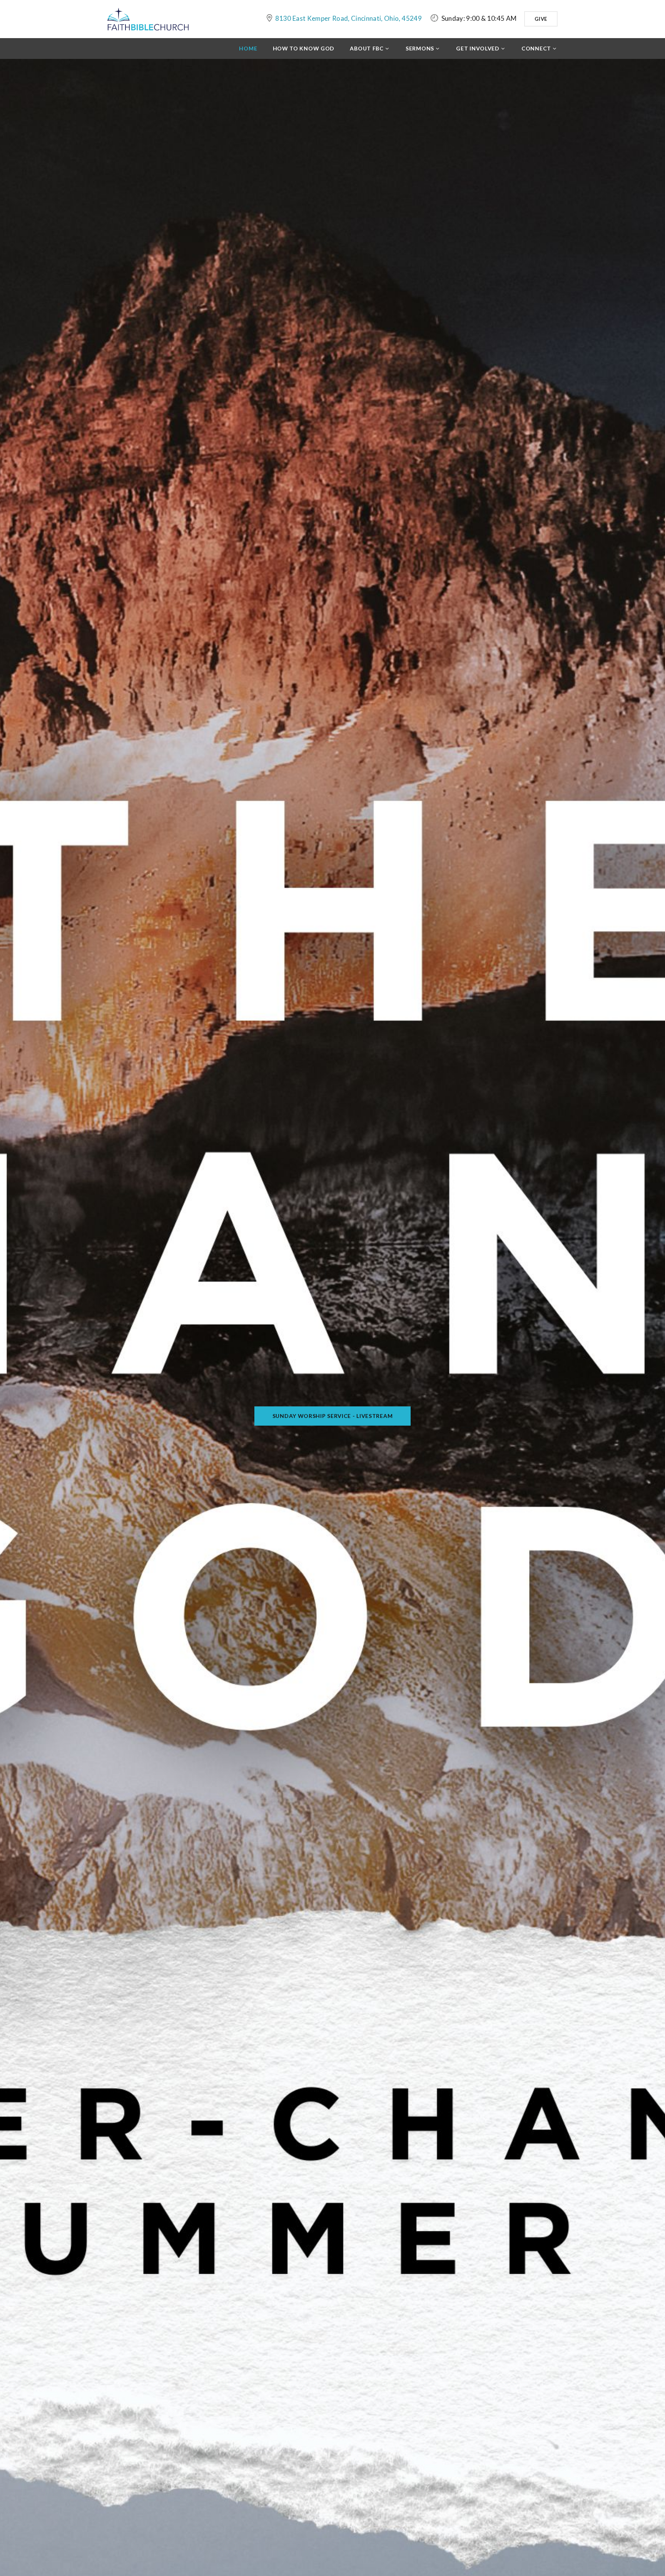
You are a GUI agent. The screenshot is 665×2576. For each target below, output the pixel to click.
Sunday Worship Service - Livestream (333, 1416)
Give (541, 19)
